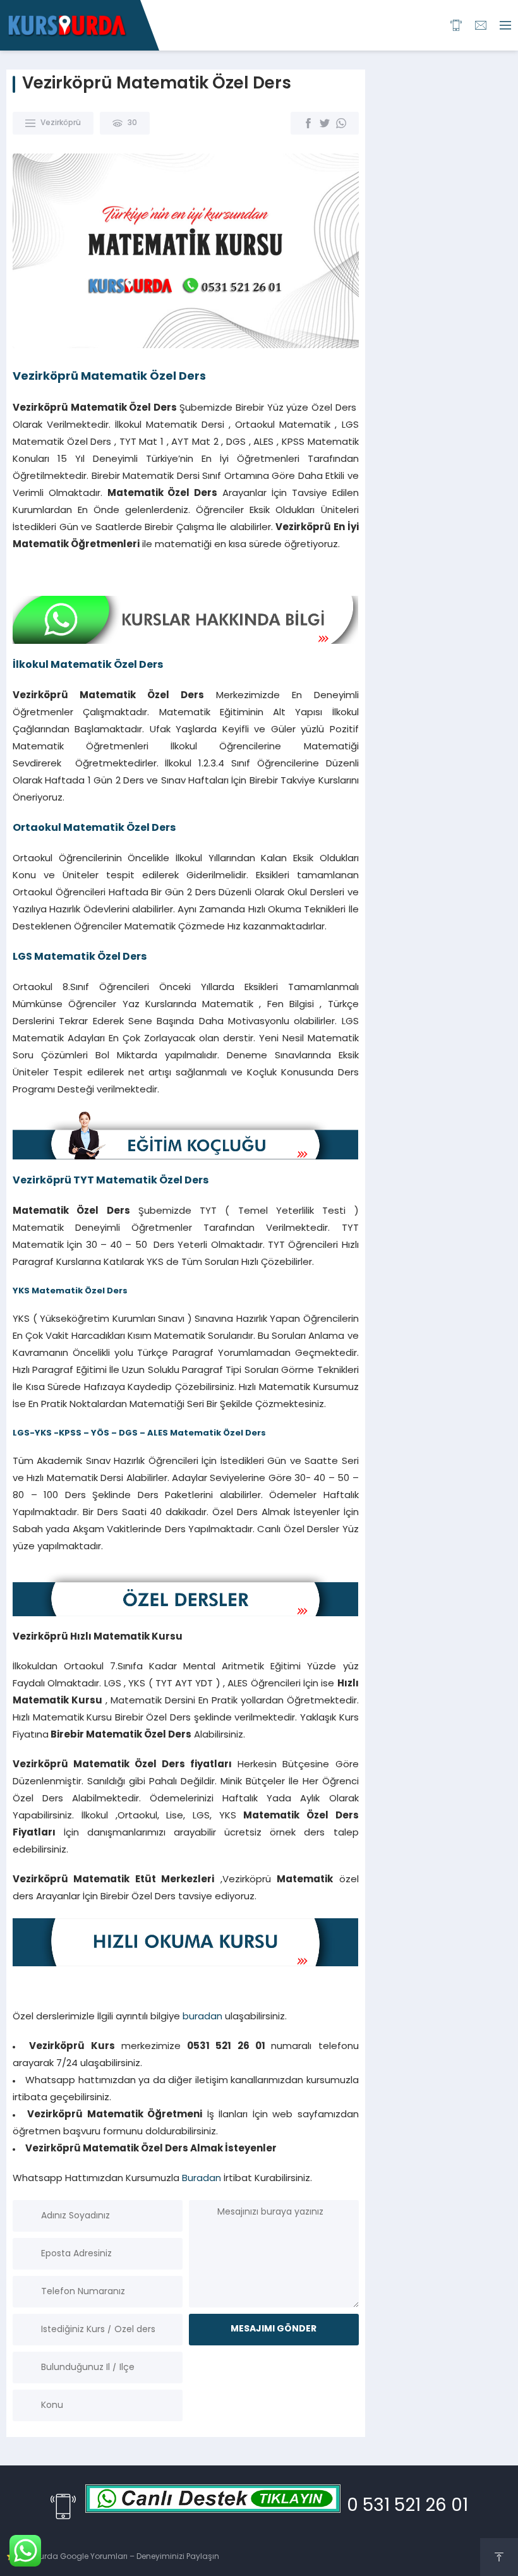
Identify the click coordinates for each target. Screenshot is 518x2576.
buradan (202, 2017)
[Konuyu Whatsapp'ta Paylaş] (341, 123)
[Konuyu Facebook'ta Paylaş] (308, 123)
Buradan (202, 2179)
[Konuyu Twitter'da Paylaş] (325, 123)
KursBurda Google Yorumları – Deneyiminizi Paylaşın (118, 2557)
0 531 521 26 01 (407, 2506)
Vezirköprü (61, 123)
